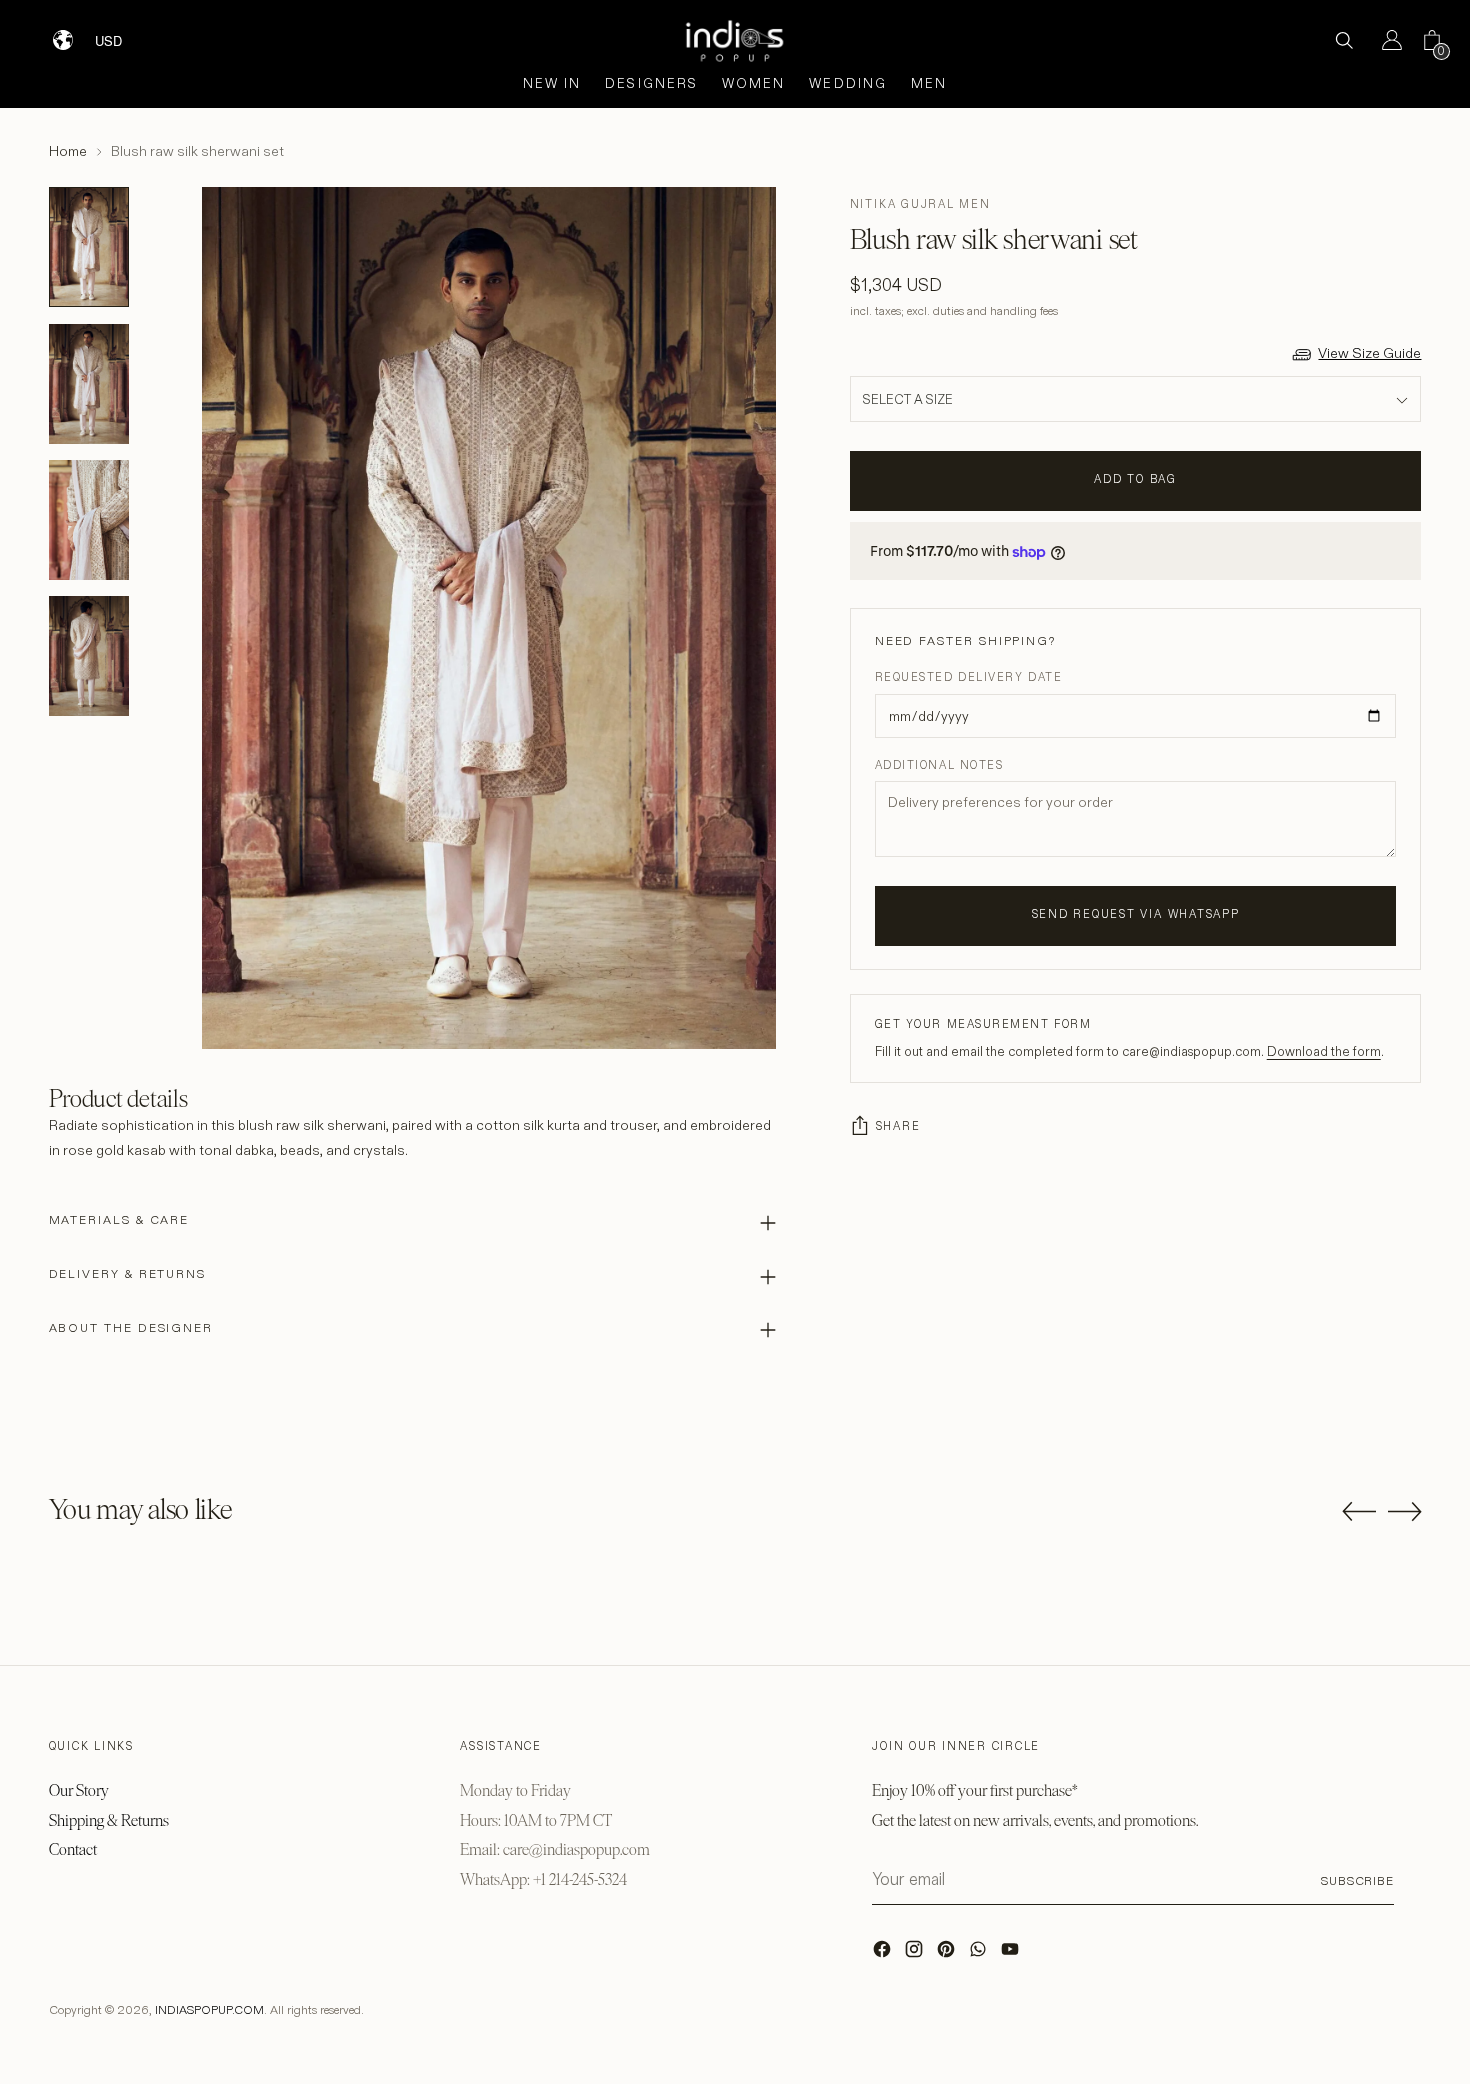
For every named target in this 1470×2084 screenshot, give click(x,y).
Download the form (1324, 1052)
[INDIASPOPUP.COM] (735, 40)
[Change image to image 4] (89, 656)
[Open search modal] (1344, 40)
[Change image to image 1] (89, 247)
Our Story (79, 1790)
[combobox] (121, 33)
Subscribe (1357, 1880)
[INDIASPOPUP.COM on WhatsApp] (980, 1954)
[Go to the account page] (1384, 40)
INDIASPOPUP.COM (209, 2009)
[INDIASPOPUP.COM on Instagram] (916, 1954)
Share (898, 1127)
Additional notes (939, 766)
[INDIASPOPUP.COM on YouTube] (1012, 1954)
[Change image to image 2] (89, 384)
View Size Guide (1369, 353)
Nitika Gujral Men (920, 204)
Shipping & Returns (109, 1820)
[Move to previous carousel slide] (1359, 1512)
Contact (73, 1849)
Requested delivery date (968, 678)
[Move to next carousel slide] (1405, 1511)
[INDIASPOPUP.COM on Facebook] (884, 1954)
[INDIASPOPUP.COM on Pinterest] (948, 1954)
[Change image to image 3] (89, 520)
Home (68, 151)
